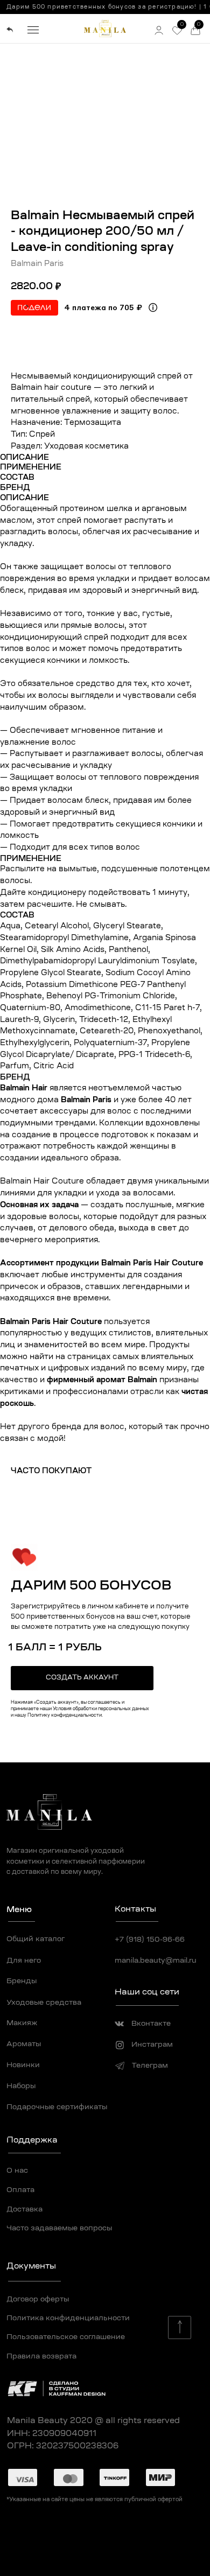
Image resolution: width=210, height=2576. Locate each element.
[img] (10, 30)
